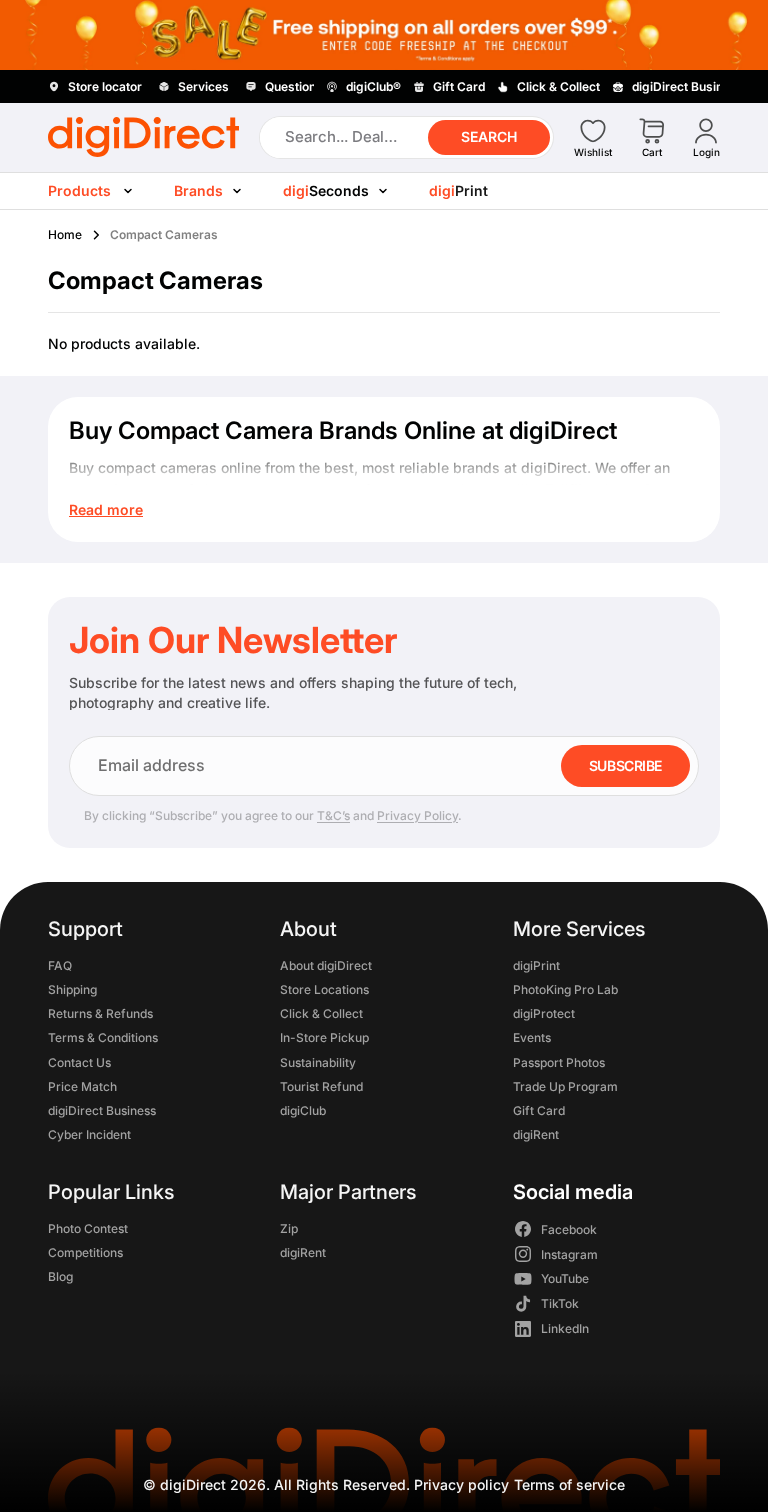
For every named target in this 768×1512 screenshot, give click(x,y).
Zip (289, 1227)
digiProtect (544, 1013)
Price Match (82, 1085)
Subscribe (625, 765)
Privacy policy (461, 1484)
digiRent (536, 1134)
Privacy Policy (417, 815)
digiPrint (536, 964)
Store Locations (324, 989)
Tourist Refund (321, 1085)
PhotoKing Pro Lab (565, 989)
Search (489, 136)
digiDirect (193, 1484)
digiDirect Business (102, 1110)
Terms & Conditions (103, 1037)
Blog (60, 1276)
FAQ (60, 964)
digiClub (303, 1110)
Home (65, 234)
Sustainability (318, 1061)
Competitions (85, 1251)
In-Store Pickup (324, 1037)
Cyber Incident (89, 1134)
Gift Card (539, 1110)
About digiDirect (326, 964)
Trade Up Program (565, 1085)
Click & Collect (321, 1013)
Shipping (72, 989)
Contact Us (79, 1061)
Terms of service (569, 1484)
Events (532, 1037)
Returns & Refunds (100, 1013)
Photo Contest (88, 1227)
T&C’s (333, 815)
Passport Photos (559, 1061)
